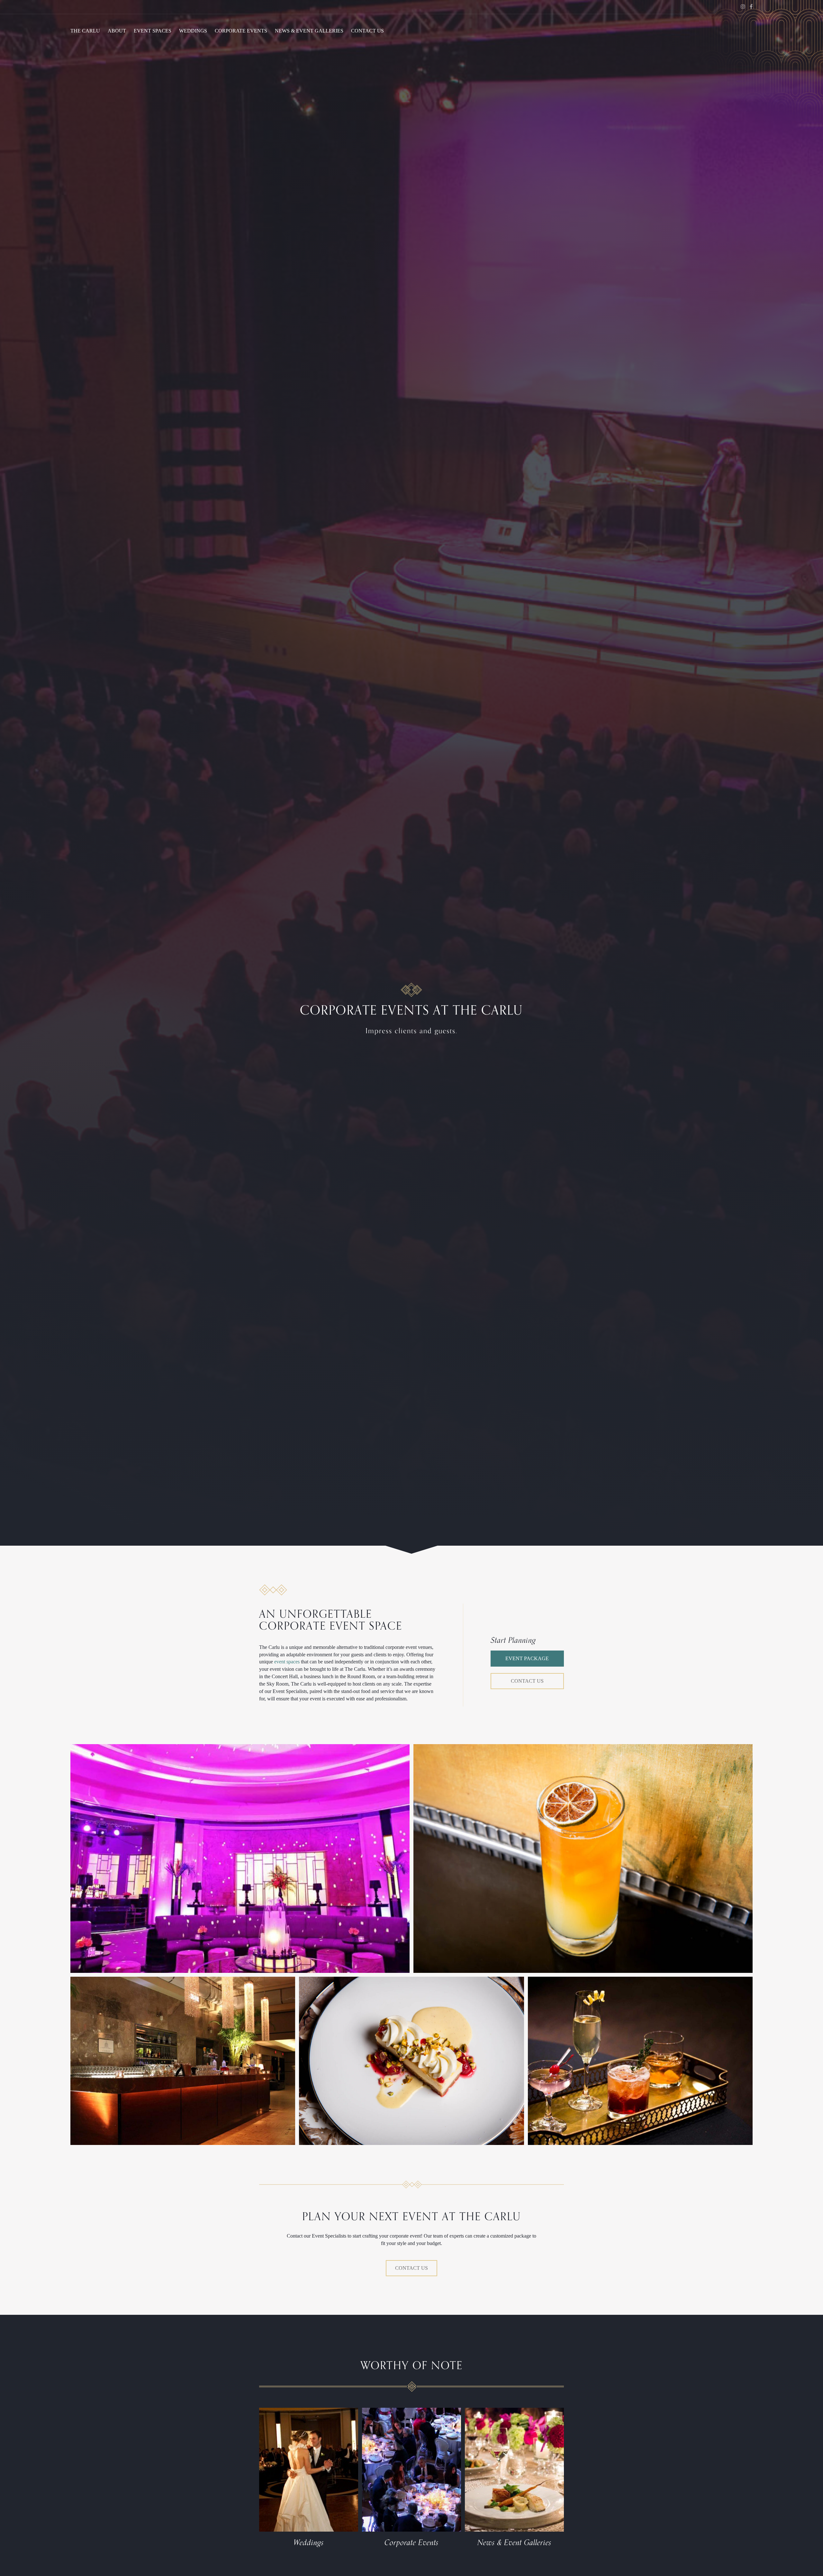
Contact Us (367, 31)
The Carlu (85, 31)
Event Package (527, 1658)
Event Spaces (153, 31)
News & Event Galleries (309, 31)
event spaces (287, 1662)
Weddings (193, 31)
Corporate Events (241, 31)
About (117, 31)
